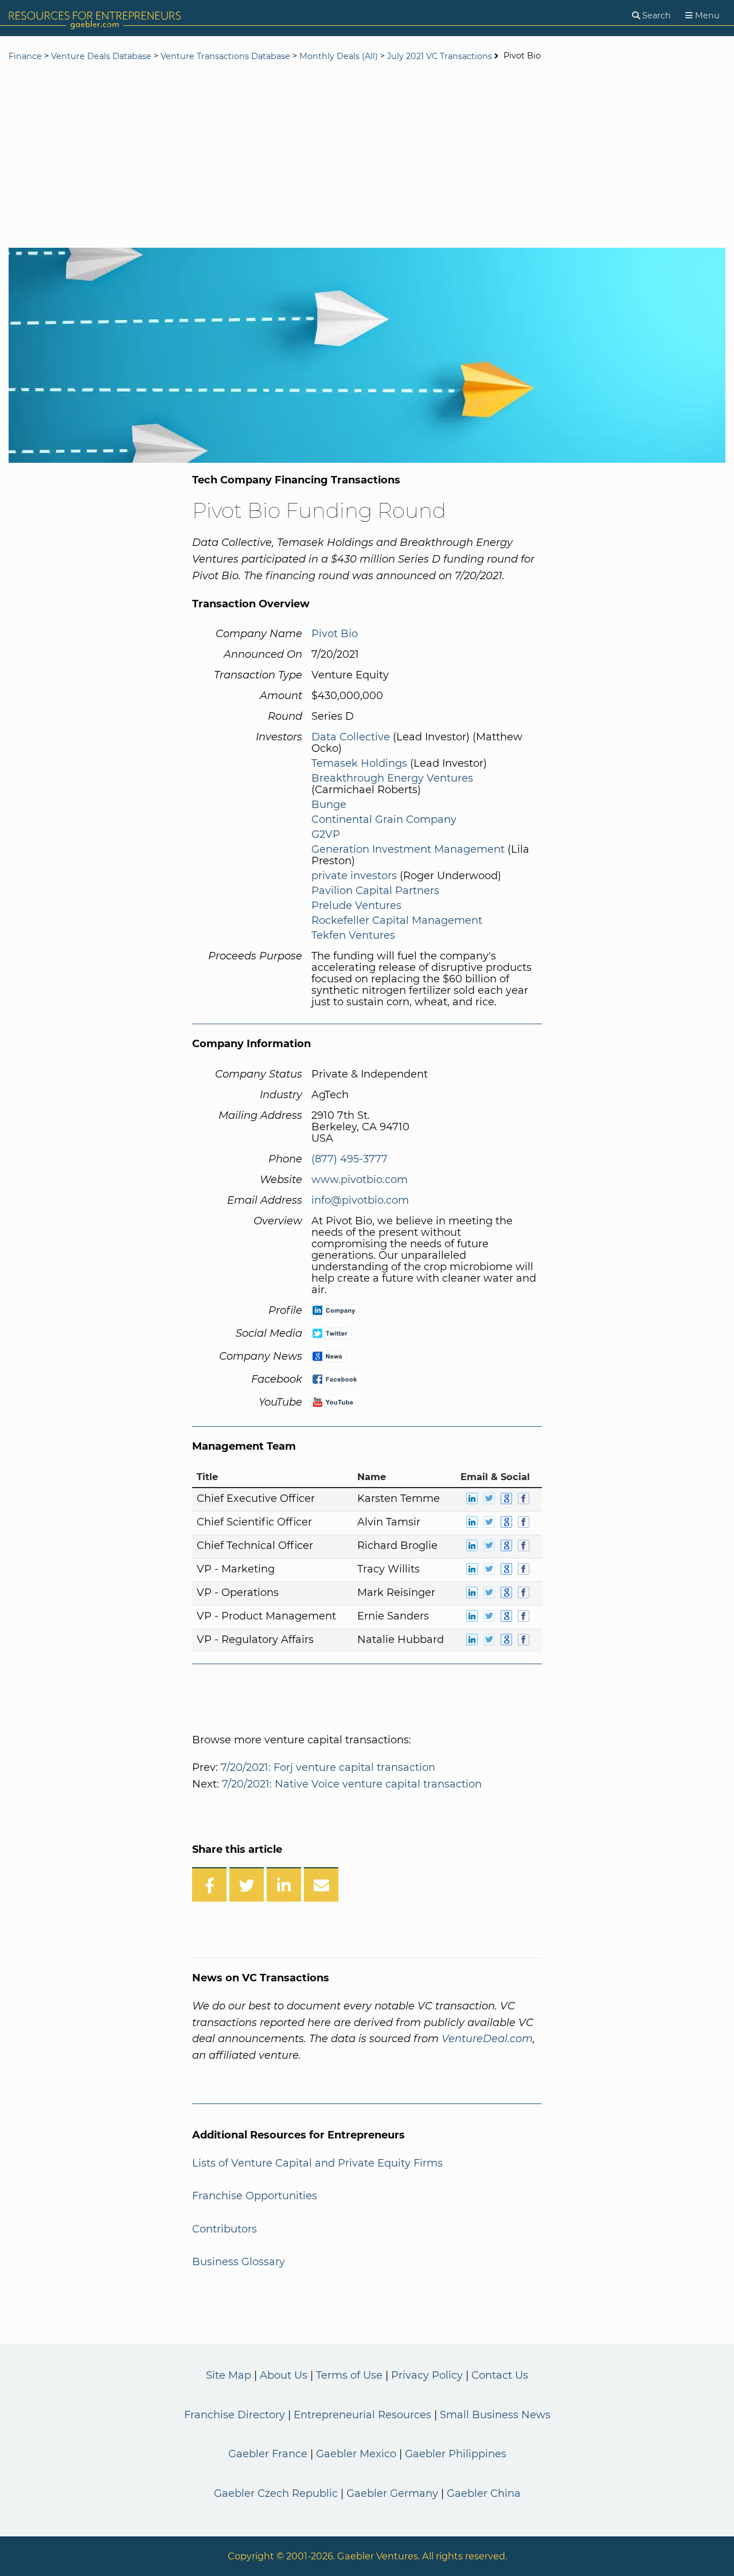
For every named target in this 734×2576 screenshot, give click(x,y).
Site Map (229, 2375)
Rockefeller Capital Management (397, 920)
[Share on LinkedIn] (284, 1884)
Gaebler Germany (392, 2493)
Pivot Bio (335, 634)
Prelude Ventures (356, 905)
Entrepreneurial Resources (362, 2415)
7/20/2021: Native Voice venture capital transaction (352, 1784)
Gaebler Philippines (456, 2454)
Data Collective (351, 737)
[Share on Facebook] (209, 1884)
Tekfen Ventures (353, 935)
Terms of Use (349, 2375)
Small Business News (495, 2415)
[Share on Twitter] (247, 1884)
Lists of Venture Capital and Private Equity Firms (317, 2163)
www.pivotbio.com (360, 1180)
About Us (284, 2375)
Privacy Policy (427, 2375)
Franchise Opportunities (255, 2196)
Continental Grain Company (384, 819)
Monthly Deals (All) (339, 56)
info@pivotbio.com (360, 1200)
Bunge (329, 805)
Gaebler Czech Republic (276, 2493)
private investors (354, 876)
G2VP (326, 834)
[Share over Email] (321, 1884)
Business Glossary (239, 2262)
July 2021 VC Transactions (440, 56)
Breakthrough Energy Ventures (392, 778)
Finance (25, 56)
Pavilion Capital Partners (375, 891)
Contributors (225, 2229)
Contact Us (500, 2375)
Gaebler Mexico (356, 2454)
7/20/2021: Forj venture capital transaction (328, 1767)
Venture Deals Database (101, 56)
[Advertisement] (367, 156)
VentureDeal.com (487, 2039)
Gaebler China (484, 2493)
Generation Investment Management (408, 849)
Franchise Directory (235, 2415)
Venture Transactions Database (225, 56)
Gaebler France (268, 2454)
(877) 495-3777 (350, 1159)
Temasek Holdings (359, 763)
